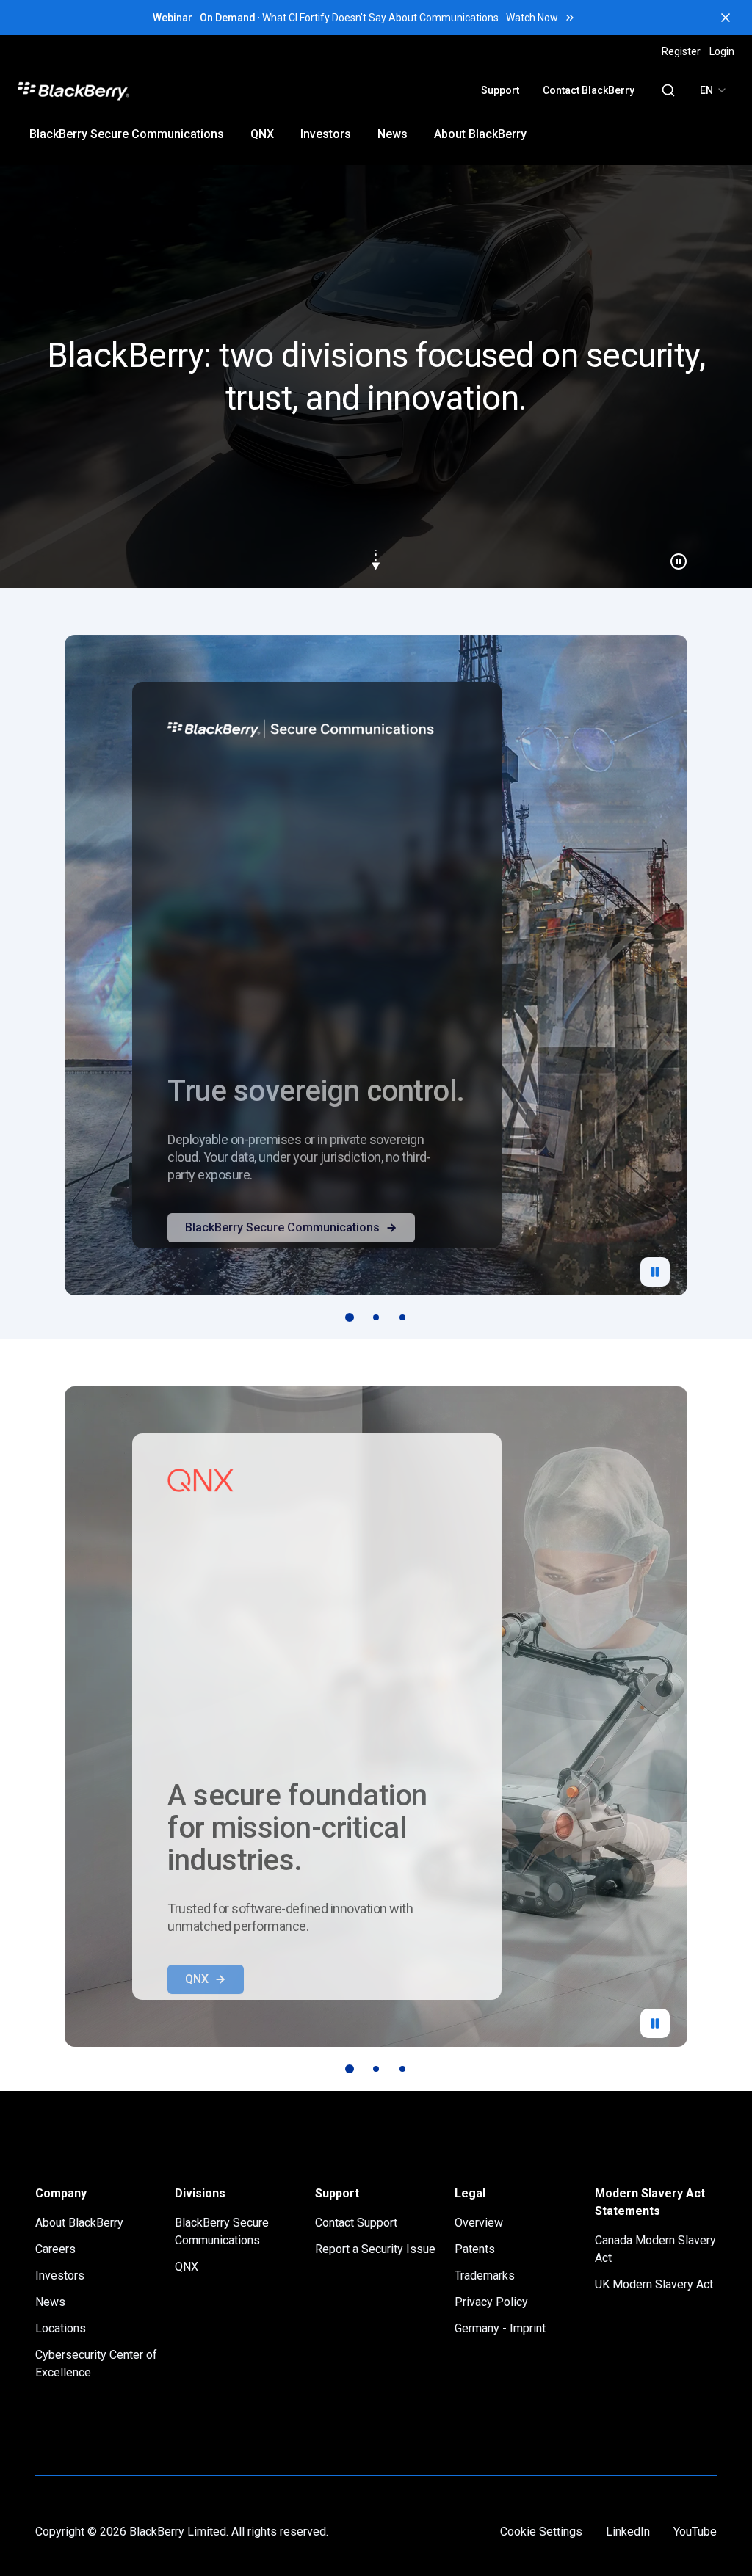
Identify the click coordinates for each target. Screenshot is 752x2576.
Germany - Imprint (500, 2328)
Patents (475, 2249)
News (393, 134)
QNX (262, 134)
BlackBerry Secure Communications (127, 134)
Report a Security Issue (375, 2249)
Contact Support (356, 2223)
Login (722, 51)
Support (500, 90)
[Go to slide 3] (402, 1317)
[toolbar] (376, 1317)
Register (681, 51)
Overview (479, 2223)
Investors (326, 134)
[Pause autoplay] (655, 1272)
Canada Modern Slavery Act (655, 2249)
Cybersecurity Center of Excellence (96, 2364)
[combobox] (714, 90)
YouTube (695, 2532)
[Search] (668, 90)
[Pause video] (673, 556)
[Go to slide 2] (376, 1317)
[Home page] (178, 90)
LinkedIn (628, 2532)
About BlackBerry (480, 134)
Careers (55, 2249)
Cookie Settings (541, 2532)
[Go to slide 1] (350, 1317)
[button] (376, 376)
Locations (61, 2328)
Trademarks (485, 2275)
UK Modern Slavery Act (654, 2284)
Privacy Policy (491, 2302)
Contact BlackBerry (589, 90)
